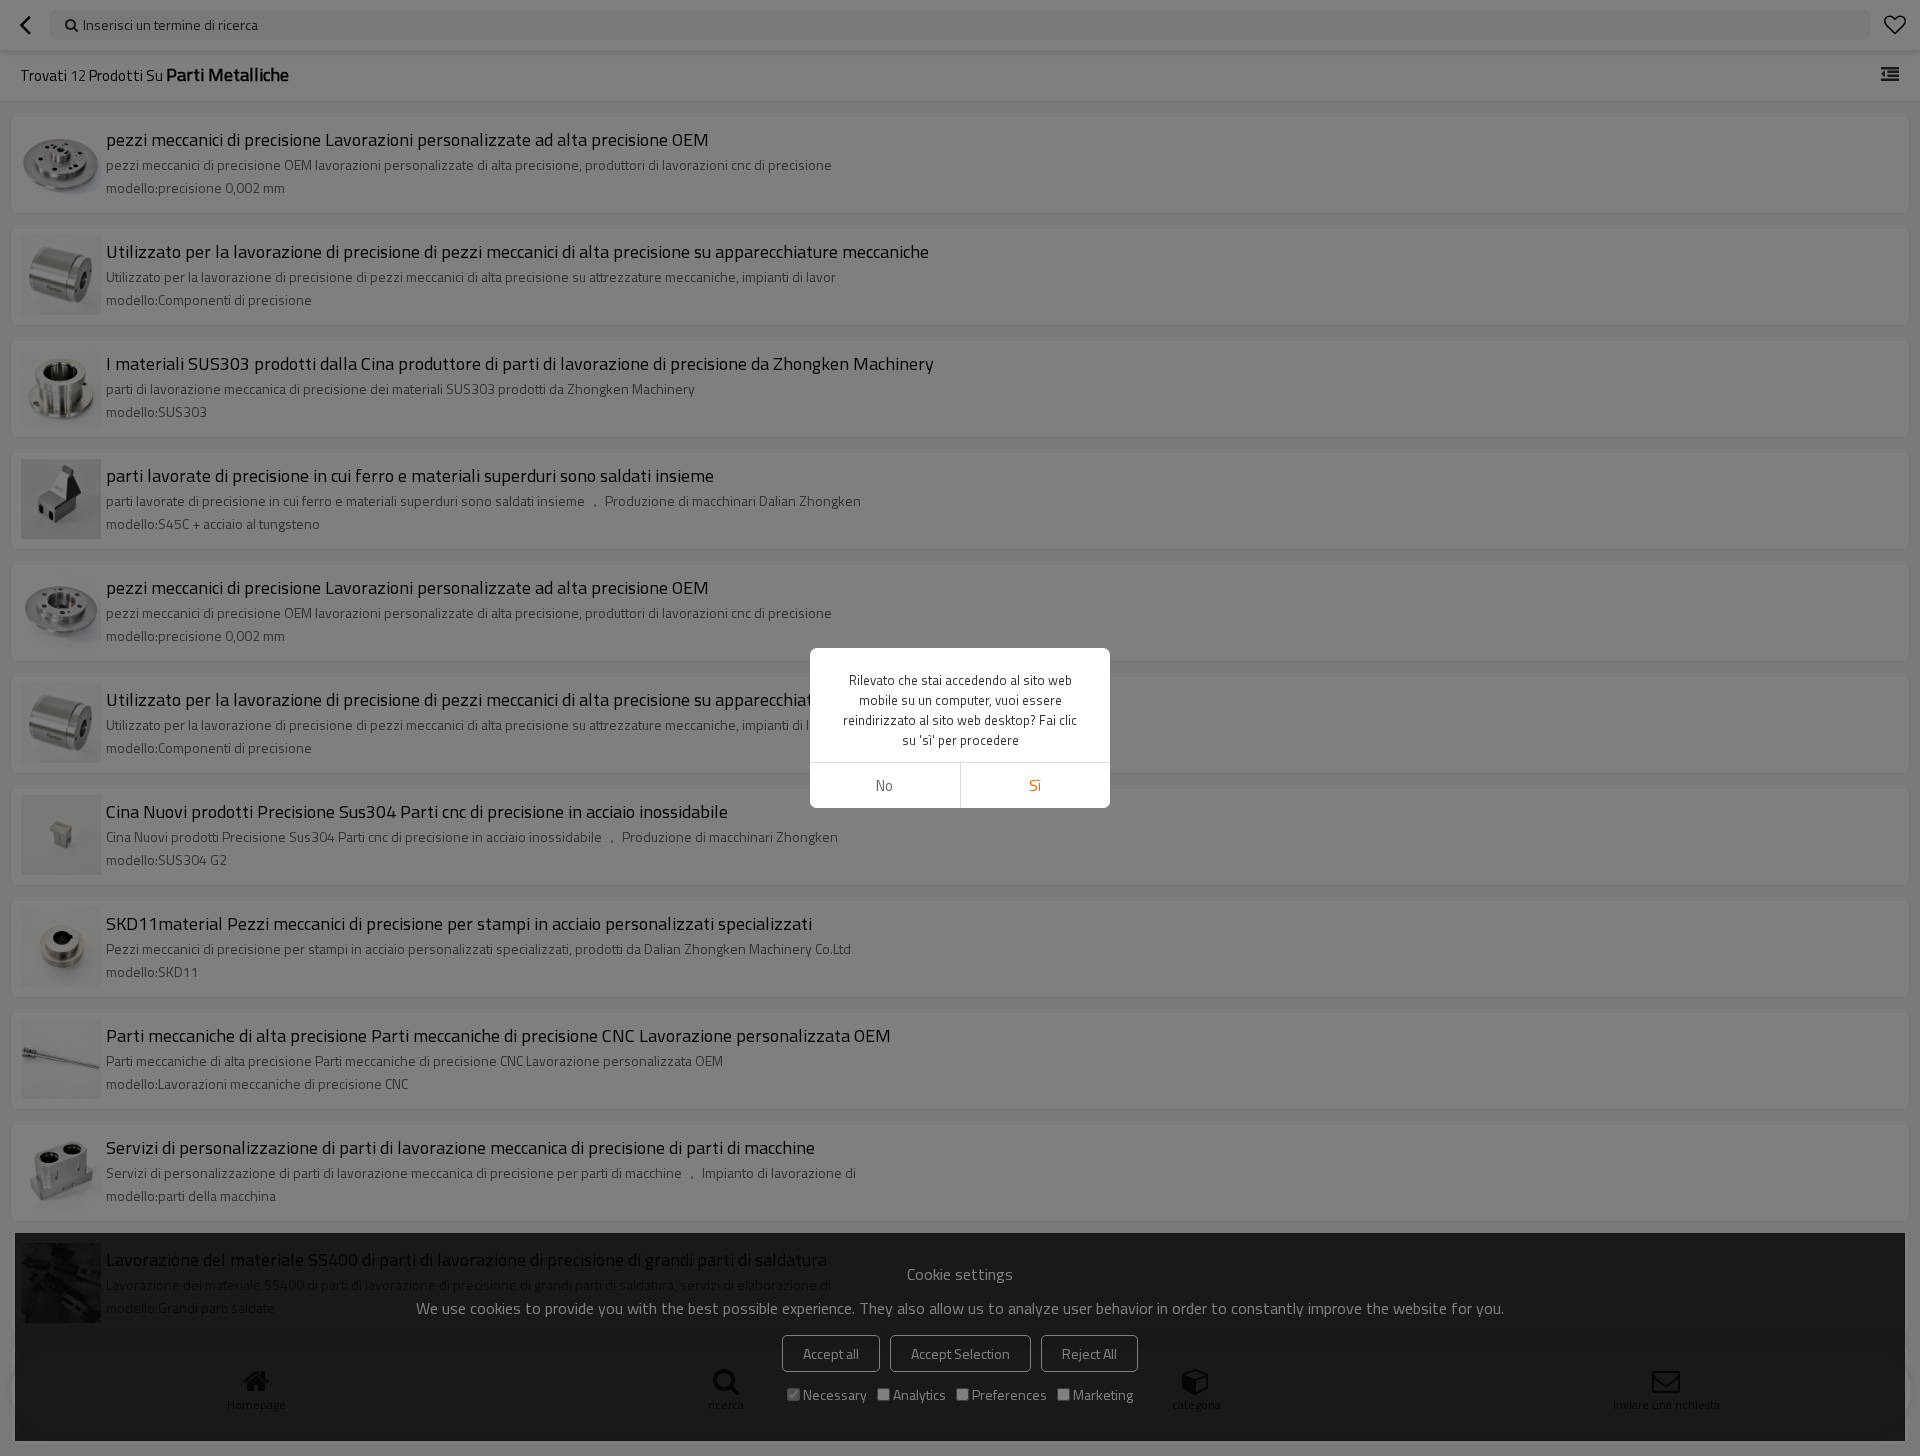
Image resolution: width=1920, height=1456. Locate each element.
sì (1035, 785)
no (884, 785)
